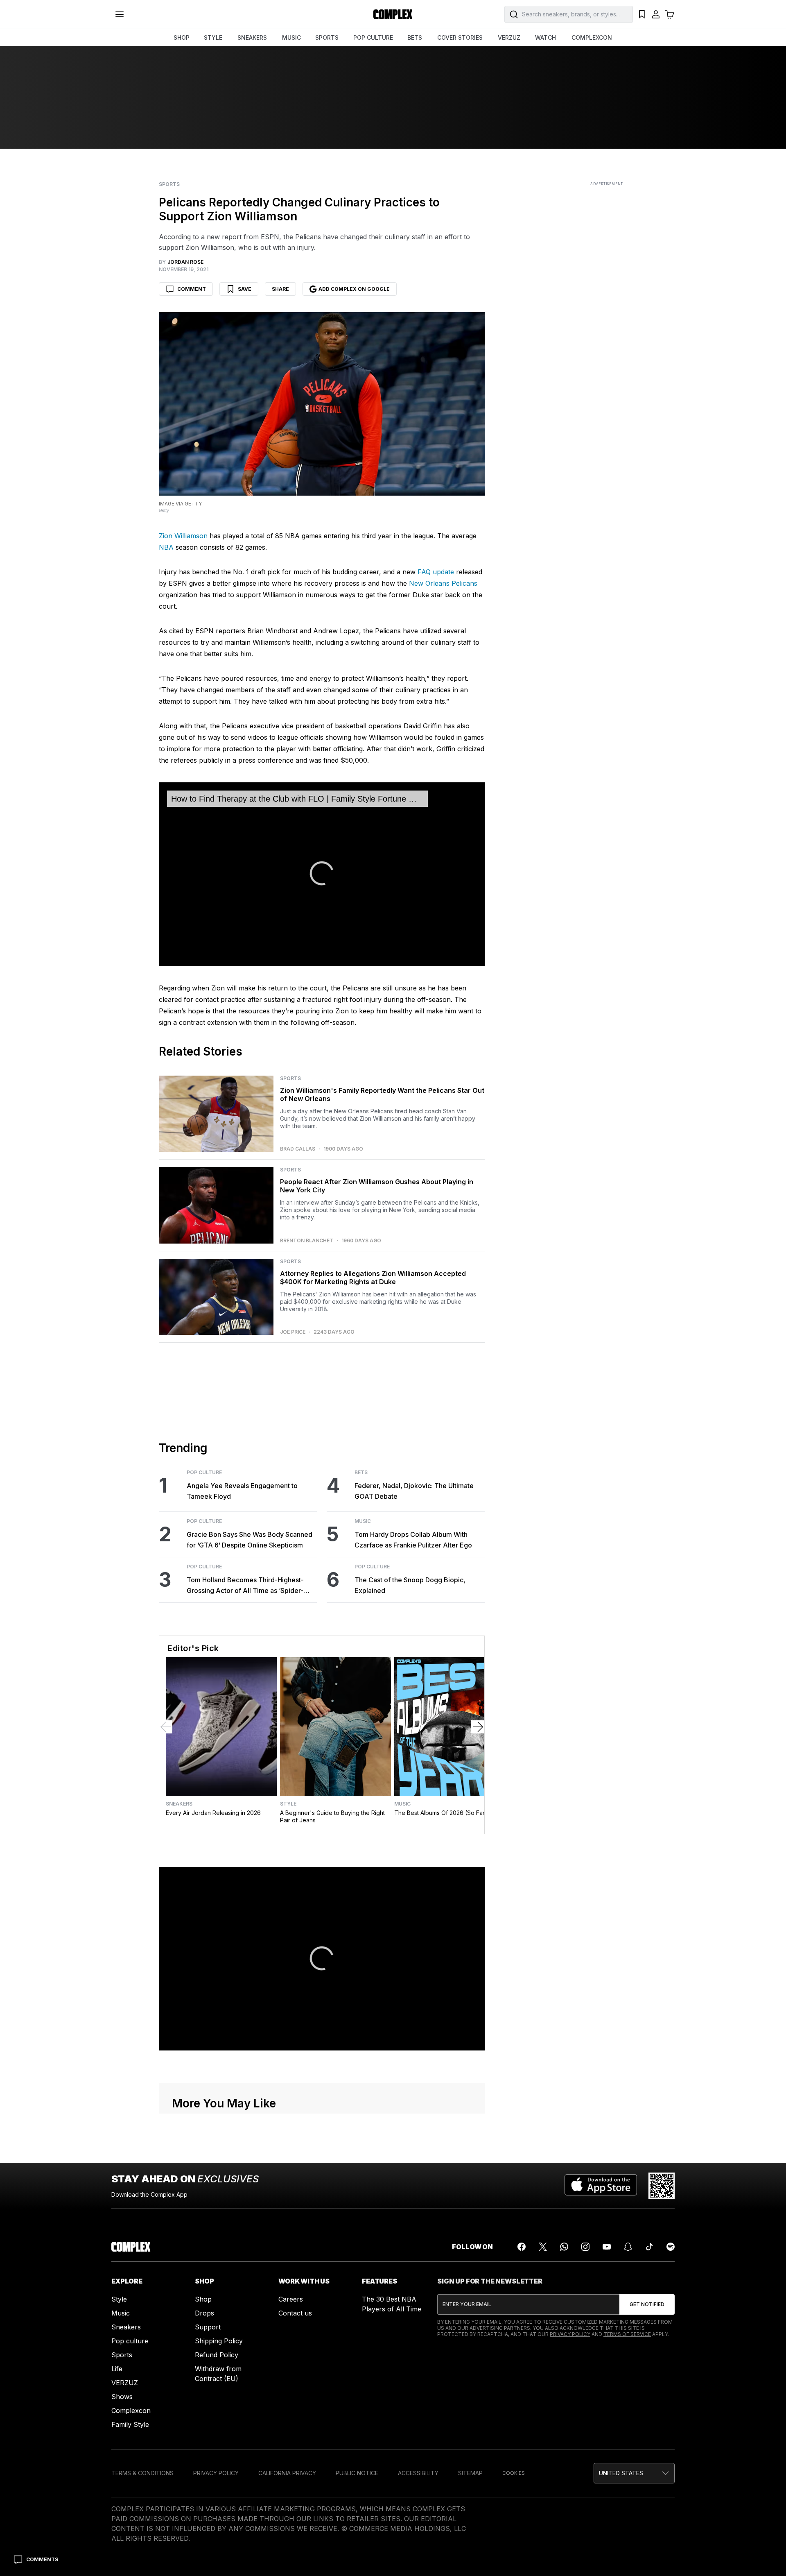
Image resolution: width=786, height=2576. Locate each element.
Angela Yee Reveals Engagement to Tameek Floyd (242, 1491)
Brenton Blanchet (307, 1241)
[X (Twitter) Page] (543, 2247)
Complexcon (131, 2411)
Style (288, 1804)
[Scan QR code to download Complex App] (662, 2186)
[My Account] (656, 14)
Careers (291, 2299)
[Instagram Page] (585, 2247)
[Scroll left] (166, 1727)
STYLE (213, 37)
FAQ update (436, 572)
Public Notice (357, 2473)
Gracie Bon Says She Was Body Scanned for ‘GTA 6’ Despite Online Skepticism (250, 1540)
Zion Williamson (183, 536)
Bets (361, 1473)
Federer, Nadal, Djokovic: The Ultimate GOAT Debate (414, 1491)
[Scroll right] (478, 1727)
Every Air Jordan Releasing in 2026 (213, 1813)
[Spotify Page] (671, 2247)
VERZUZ (509, 37)
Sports (169, 184)
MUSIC (291, 37)
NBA (166, 547)
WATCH (545, 37)
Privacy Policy (570, 2334)
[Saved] (642, 14)
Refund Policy (217, 2355)
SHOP (182, 37)
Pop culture (130, 2341)
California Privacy (287, 2473)
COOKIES (514, 2473)
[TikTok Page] (649, 2247)
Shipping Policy (219, 2341)
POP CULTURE (373, 37)
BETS (415, 37)
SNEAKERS (252, 37)
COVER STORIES (460, 37)
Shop (203, 2299)
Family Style (130, 2424)
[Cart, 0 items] (670, 14)
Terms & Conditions (142, 2473)
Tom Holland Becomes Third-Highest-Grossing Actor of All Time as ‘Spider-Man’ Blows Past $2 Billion (245, 1586)
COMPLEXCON (592, 37)
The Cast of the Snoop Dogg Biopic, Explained (410, 1585)
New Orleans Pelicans (443, 583)
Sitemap (470, 2473)
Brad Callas (298, 1149)
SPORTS (327, 37)
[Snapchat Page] (628, 2247)
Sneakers (179, 1804)
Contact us (295, 2313)
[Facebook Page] (522, 2247)
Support (208, 2327)
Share (280, 289)
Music (363, 1521)
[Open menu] (120, 14)
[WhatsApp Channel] (564, 2247)
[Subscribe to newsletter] (647, 2304)
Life (117, 2369)
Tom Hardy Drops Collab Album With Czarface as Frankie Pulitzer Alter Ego (413, 1540)
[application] (322, 874)
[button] (634, 2473)
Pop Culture (204, 1473)
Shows (122, 2397)
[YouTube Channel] (607, 2247)
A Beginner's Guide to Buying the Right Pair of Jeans (332, 1816)
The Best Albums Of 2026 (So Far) (441, 1813)
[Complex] (393, 14)
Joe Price (293, 1332)
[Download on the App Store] (601, 2186)
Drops (204, 2313)
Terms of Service (627, 2334)
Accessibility (418, 2473)
